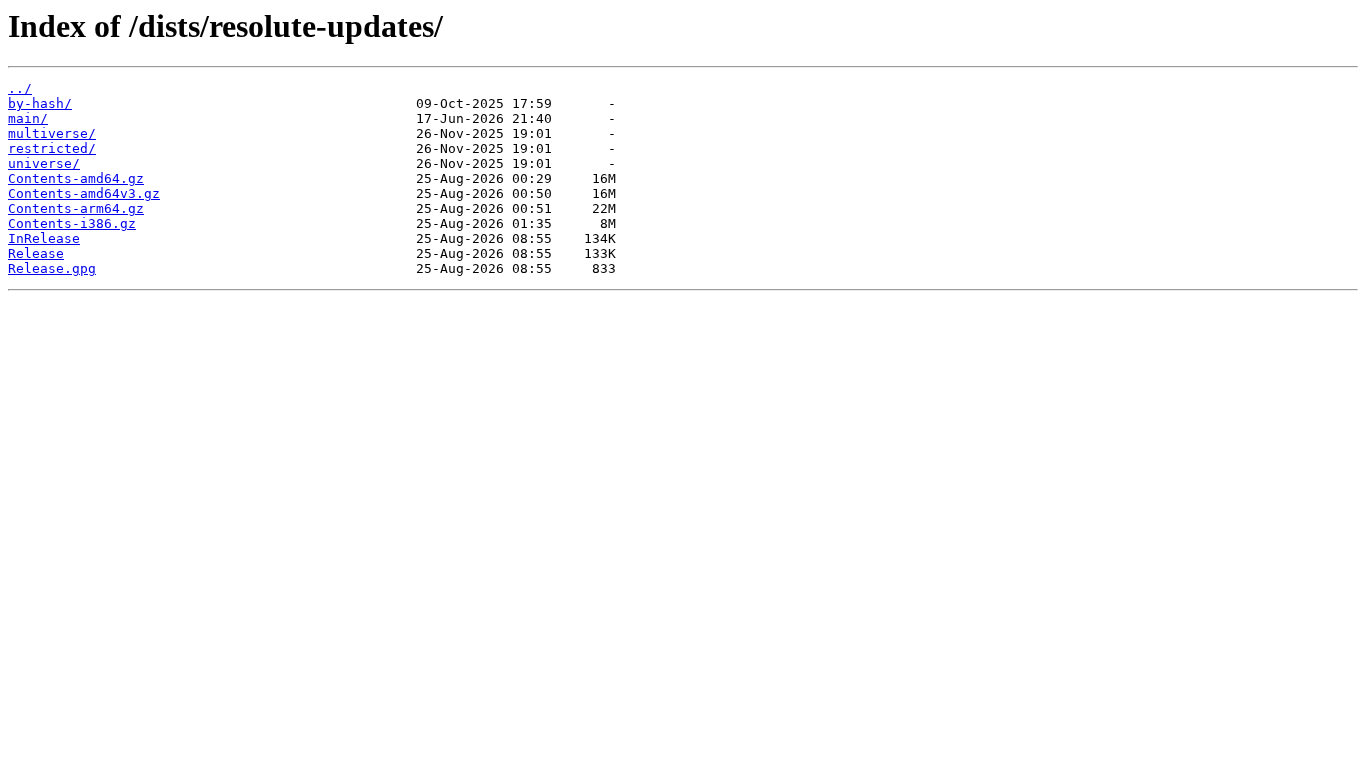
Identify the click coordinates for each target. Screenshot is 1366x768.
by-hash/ (40, 103)
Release (36, 253)
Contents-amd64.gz (76, 178)
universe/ (44, 163)
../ (20, 88)
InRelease (44, 238)
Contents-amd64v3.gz (84, 193)
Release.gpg (52, 268)
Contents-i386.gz (72, 223)
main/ (28, 118)
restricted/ (52, 148)
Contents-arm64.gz (76, 208)
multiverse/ (52, 133)
